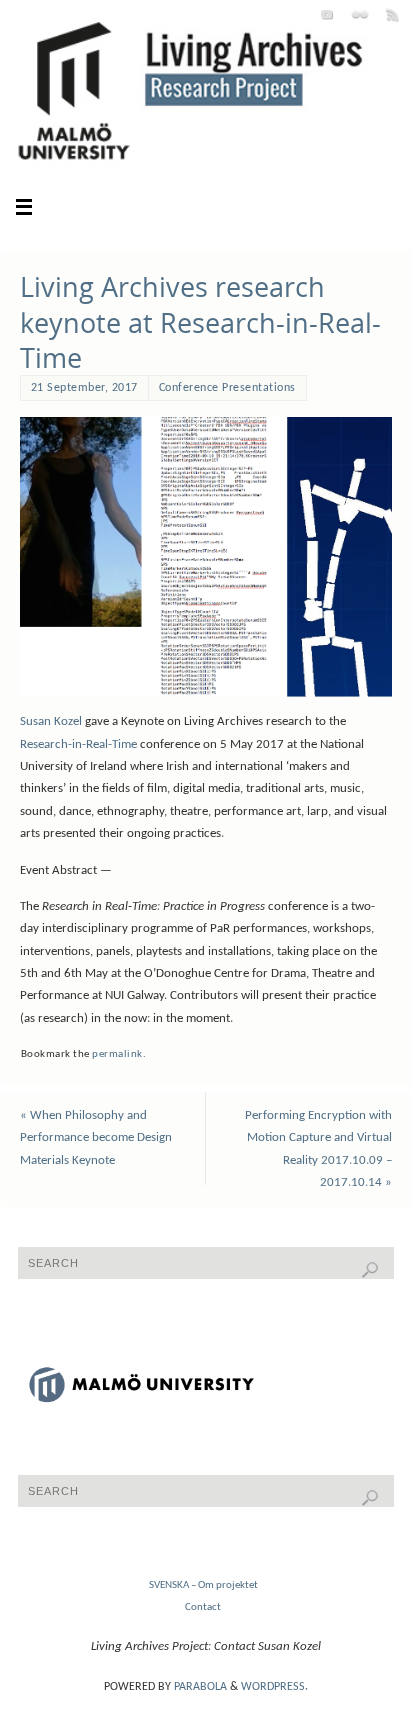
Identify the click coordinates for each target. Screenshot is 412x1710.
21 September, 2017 (84, 388)
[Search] (370, 1270)
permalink (117, 1054)
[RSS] (393, 14)
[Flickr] (360, 14)
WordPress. (274, 1687)
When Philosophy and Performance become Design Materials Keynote (96, 1138)
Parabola (200, 1687)
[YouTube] (327, 14)
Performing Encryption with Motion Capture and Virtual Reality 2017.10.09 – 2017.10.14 (318, 1149)
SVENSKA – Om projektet (203, 1585)
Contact (203, 1607)
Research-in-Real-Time (78, 745)
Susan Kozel (51, 722)
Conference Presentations (227, 388)
